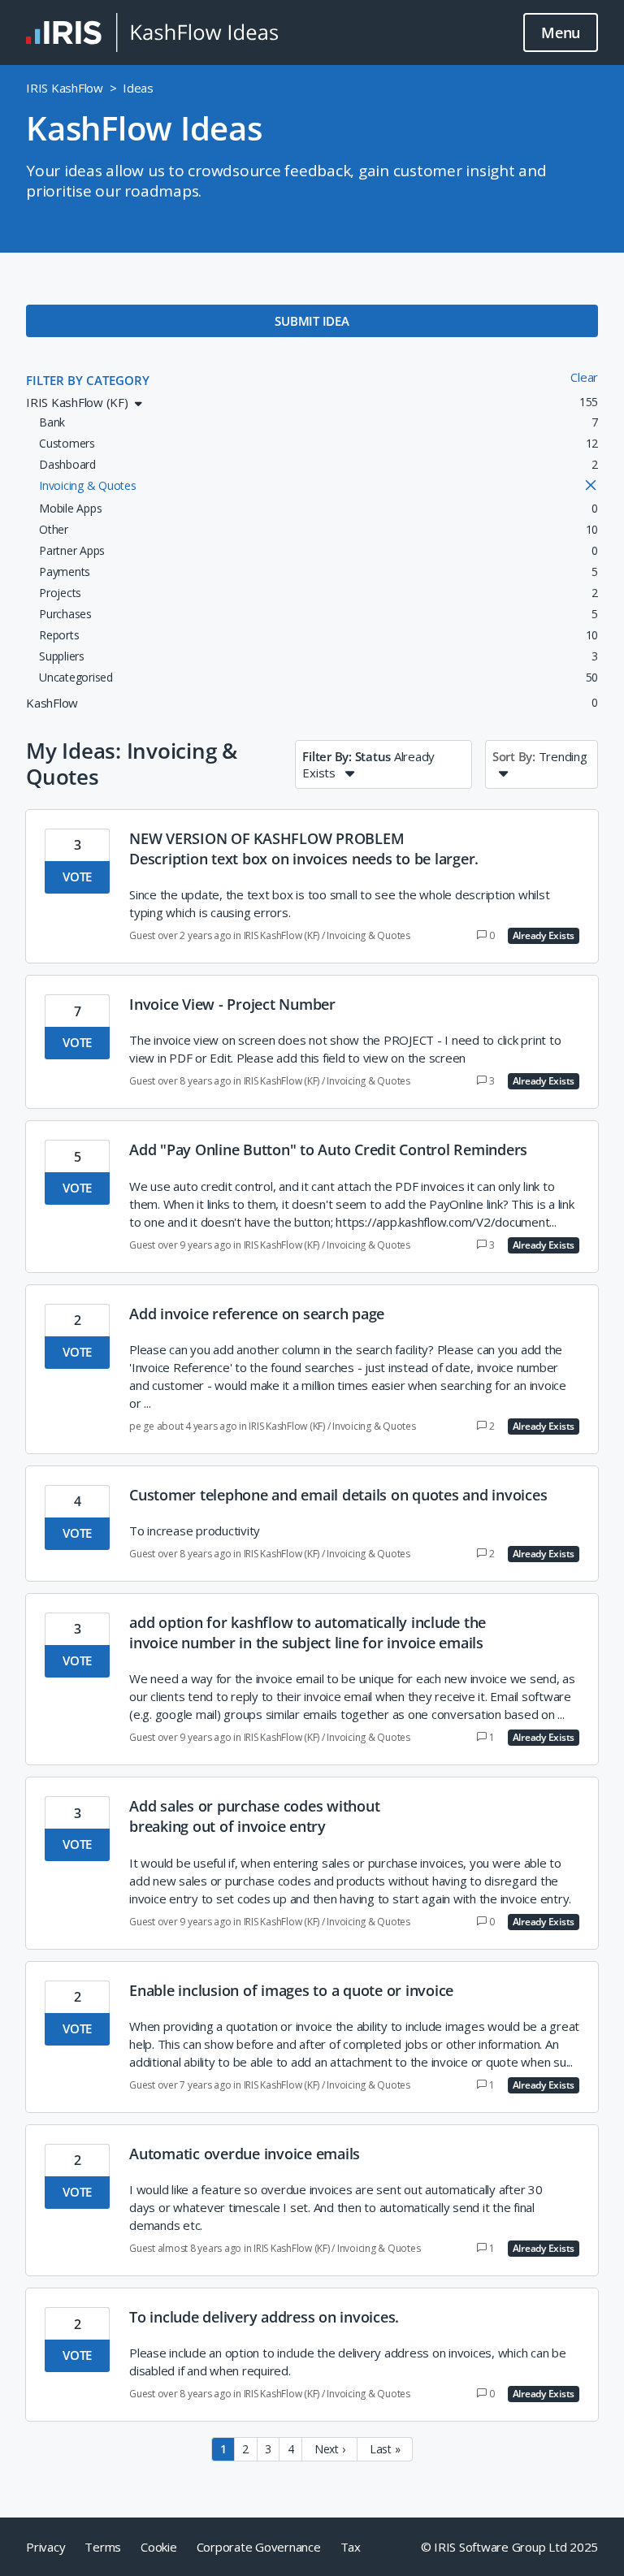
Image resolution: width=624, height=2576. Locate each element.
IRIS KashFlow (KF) (282, 935)
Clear (584, 377)
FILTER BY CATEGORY (88, 380)
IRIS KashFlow (65, 88)
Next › (330, 2449)
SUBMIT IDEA (312, 321)
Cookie (159, 2547)
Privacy (45, 2547)
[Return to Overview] (152, 32)
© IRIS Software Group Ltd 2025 (510, 2547)
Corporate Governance (259, 2547)
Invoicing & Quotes (368, 935)
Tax (351, 2547)
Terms (103, 2547)
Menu (561, 32)
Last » (385, 2449)
